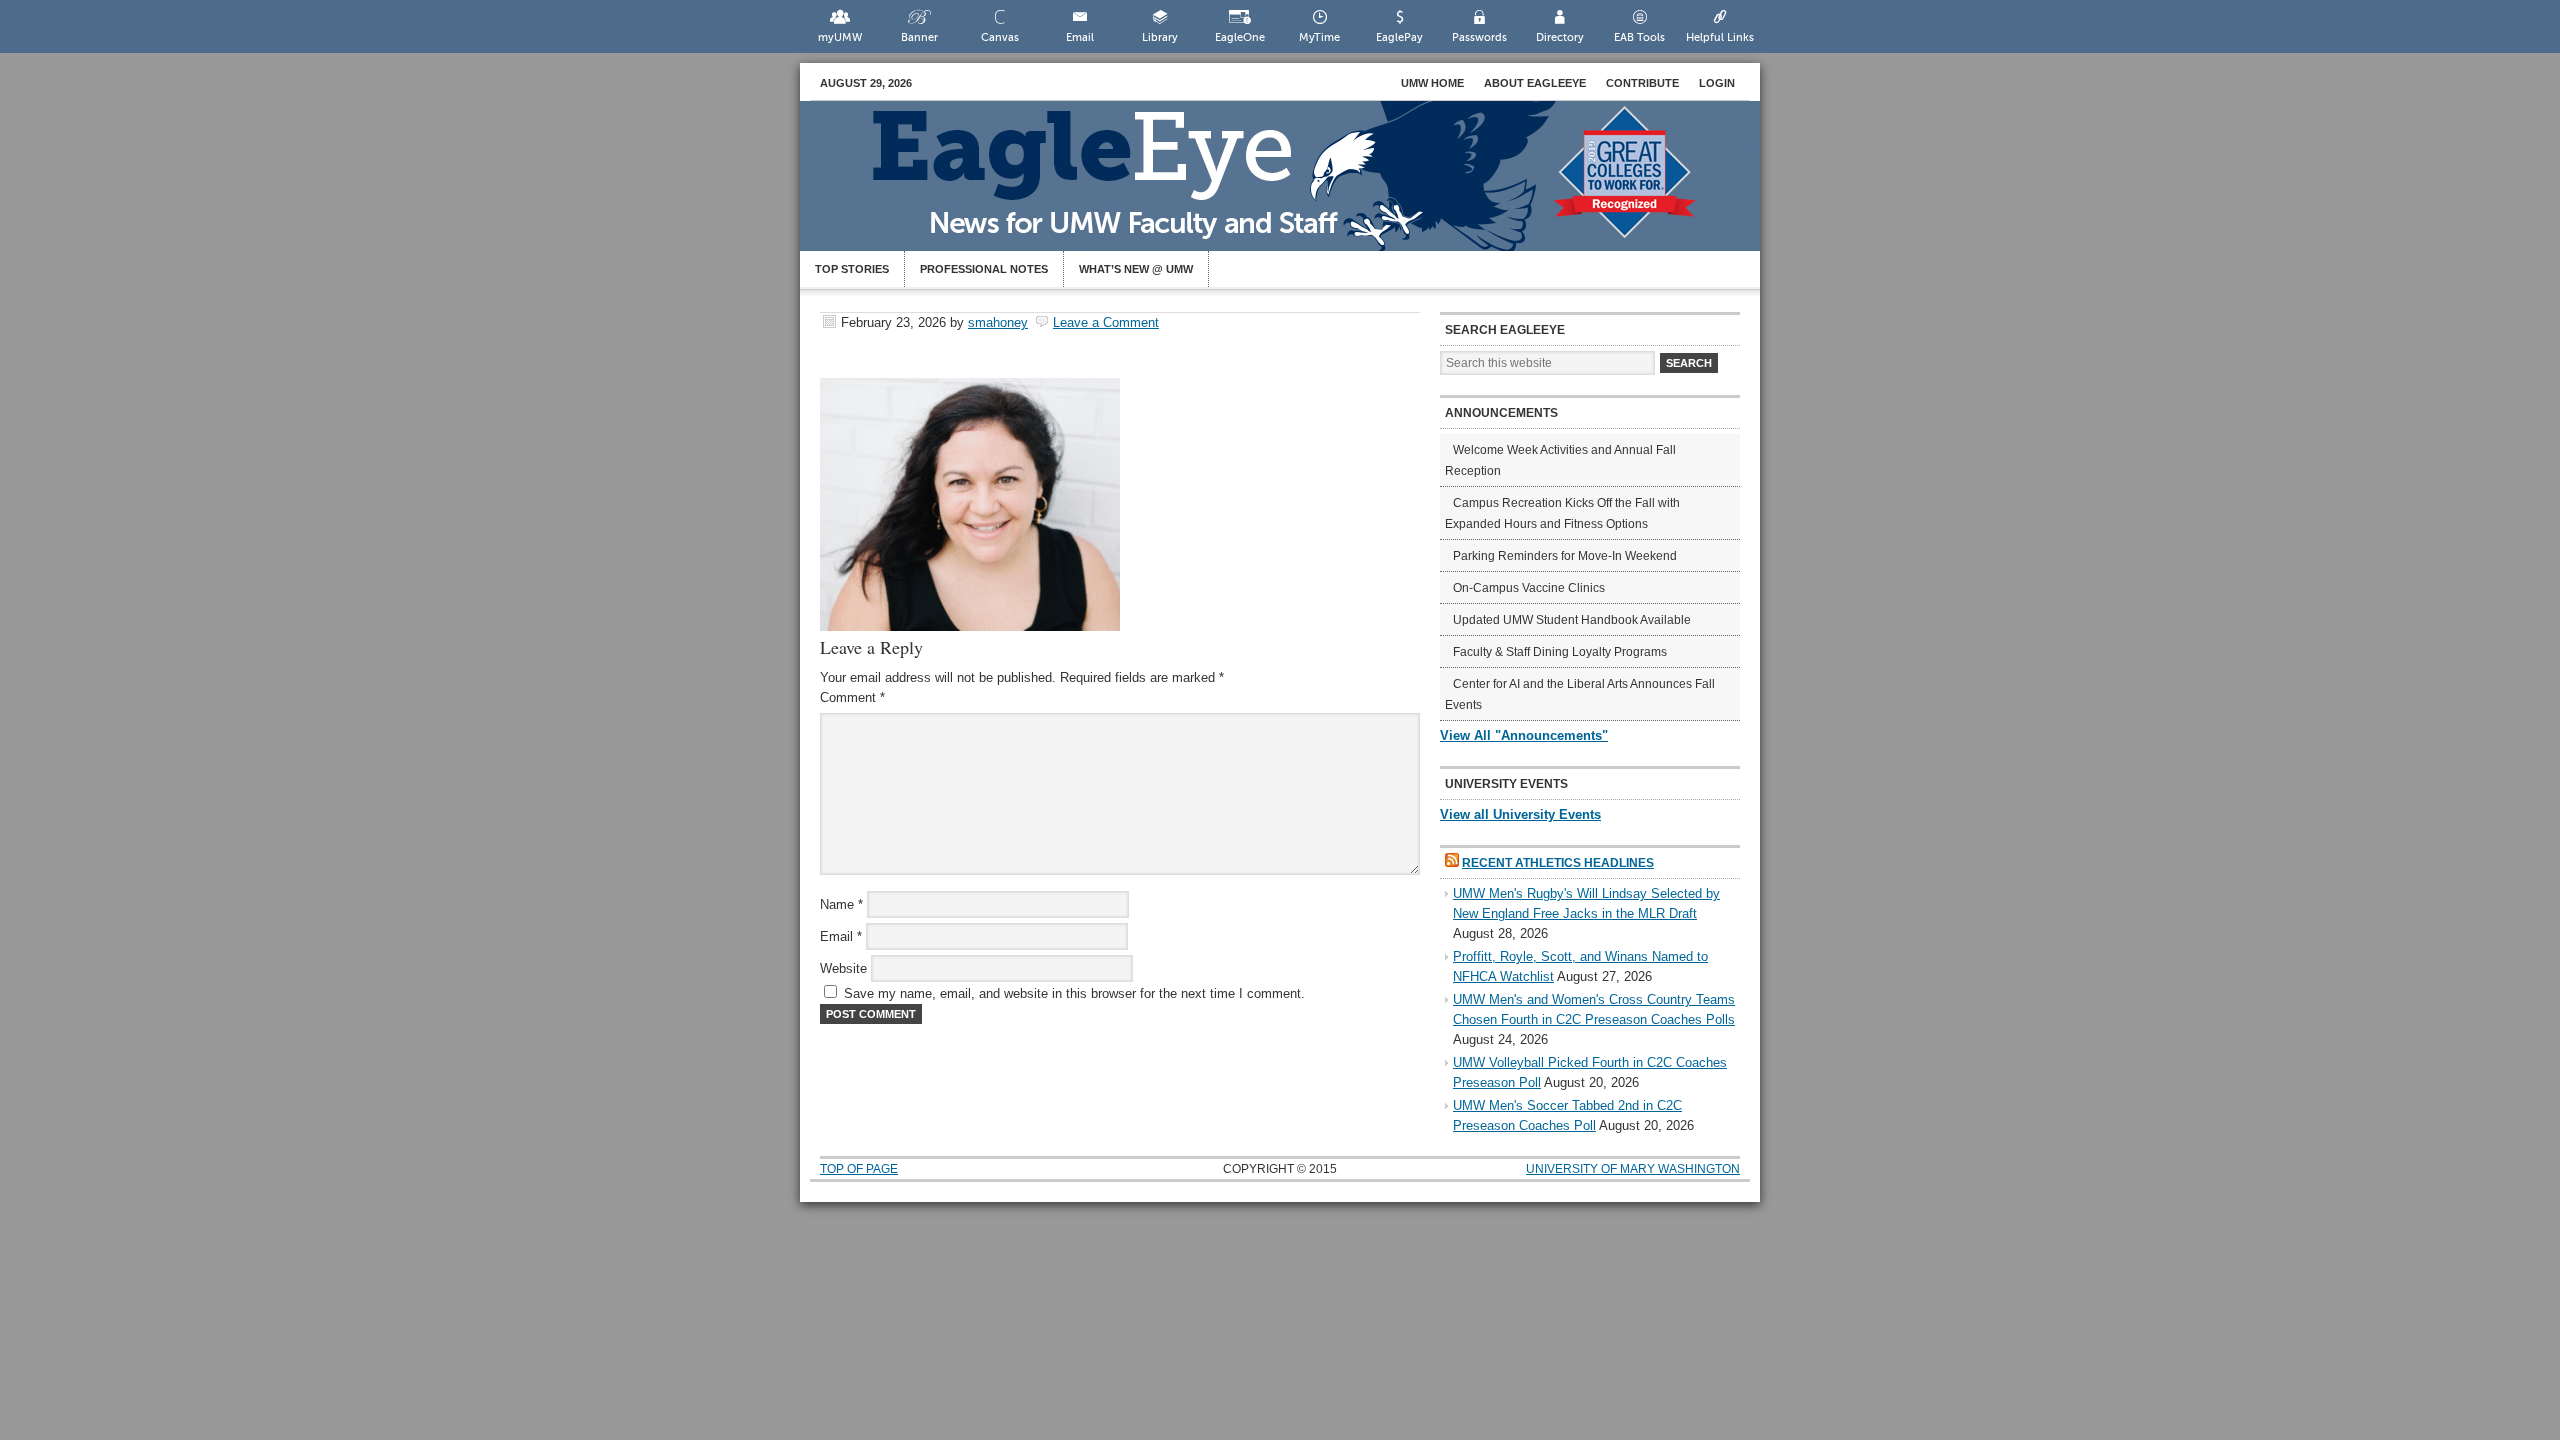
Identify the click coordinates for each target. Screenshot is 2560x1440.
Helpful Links (1720, 37)
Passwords (1479, 37)
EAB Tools (1639, 37)
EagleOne (1240, 37)
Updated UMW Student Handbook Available (1572, 620)
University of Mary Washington (1633, 1169)
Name (841, 904)
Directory (1560, 37)
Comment (852, 697)
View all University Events (1520, 814)
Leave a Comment (1106, 322)
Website (843, 968)
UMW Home (1432, 83)
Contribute (1642, 83)
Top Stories (852, 269)
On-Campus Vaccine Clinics (1529, 588)
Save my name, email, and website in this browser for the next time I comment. (1074, 993)
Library (1160, 37)
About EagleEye (1535, 83)
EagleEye (1300, 186)
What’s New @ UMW (1136, 269)
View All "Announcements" (1524, 735)
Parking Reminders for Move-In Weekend (1565, 556)
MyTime (1319, 37)
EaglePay (1399, 37)
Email (1080, 37)
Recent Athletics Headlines (1558, 863)
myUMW (840, 37)
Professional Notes (984, 269)
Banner (919, 37)
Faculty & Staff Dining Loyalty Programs (1560, 652)
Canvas (1000, 37)
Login (1717, 83)
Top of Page (859, 1169)
